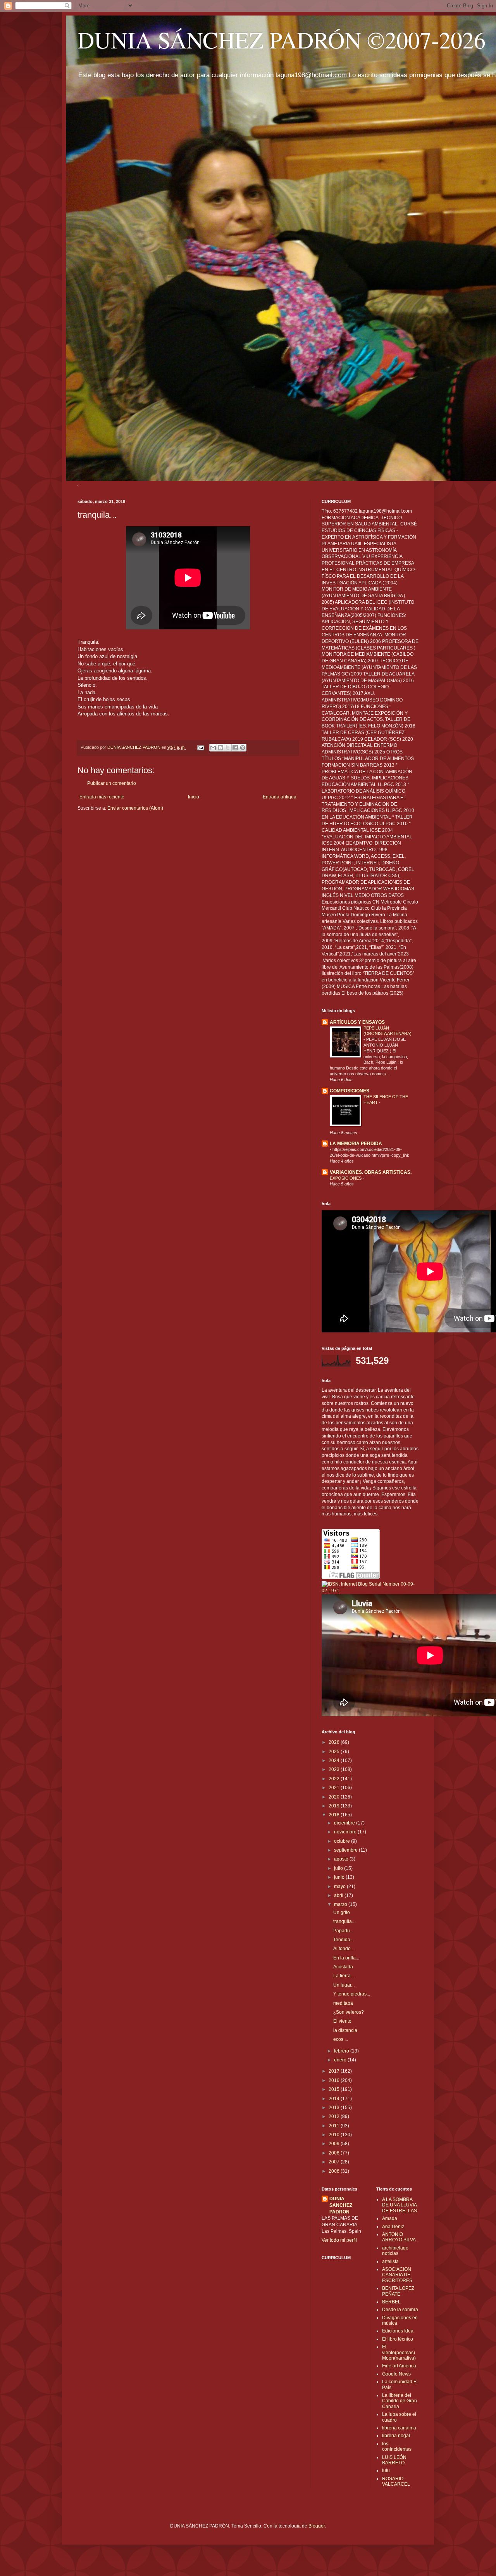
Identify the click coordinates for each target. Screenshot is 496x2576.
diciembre (345, 1823)
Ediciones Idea (398, 2331)
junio (340, 1877)
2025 (335, 1752)
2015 (335, 2089)
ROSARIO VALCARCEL (396, 2481)
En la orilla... (346, 1958)
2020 (335, 1797)
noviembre (346, 1832)
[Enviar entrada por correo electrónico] (200, 747)
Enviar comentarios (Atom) (135, 808)
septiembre (346, 1850)
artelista (390, 2262)
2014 (335, 2099)
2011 (335, 2126)
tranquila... (344, 1921)
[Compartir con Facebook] (235, 748)
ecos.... (341, 2039)
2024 (335, 1761)
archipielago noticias (395, 2251)
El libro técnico (398, 2339)
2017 (335, 2071)
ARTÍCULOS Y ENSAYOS (357, 1022)
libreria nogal (396, 2436)
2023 (335, 1769)
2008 (335, 2153)
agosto (342, 1859)
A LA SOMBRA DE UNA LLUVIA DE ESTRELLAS (400, 2205)
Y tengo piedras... (352, 1994)
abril (339, 1895)
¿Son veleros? (349, 2012)
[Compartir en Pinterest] (243, 748)
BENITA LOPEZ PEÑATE (398, 2291)
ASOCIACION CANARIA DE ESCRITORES (397, 2275)
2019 (335, 1806)
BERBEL (391, 2302)
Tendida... (344, 1940)
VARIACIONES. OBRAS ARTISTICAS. (371, 1172)
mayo (340, 1887)
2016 (335, 2080)
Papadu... (343, 1931)
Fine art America (399, 2366)
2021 (335, 1788)
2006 (335, 2171)
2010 (335, 2135)
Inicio (194, 797)
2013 (335, 2108)
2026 (335, 1742)
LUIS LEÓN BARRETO (394, 2460)
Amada (390, 2218)
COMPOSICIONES (350, 1091)
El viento (342, 2021)
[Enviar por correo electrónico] (213, 748)
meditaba (343, 2003)
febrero (342, 2051)
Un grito (342, 1913)
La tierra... (344, 1976)
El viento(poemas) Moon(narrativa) (399, 2352)
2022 (335, 1779)
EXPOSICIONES (346, 1178)
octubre (343, 1841)
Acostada (343, 1967)
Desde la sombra (400, 2310)
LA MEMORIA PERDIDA (356, 1144)
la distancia (345, 2030)
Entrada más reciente (102, 797)
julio (339, 1868)
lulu (386, 2471)
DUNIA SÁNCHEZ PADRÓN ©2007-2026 (282, 40)
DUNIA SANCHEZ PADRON (341, 2205)
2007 (335, 2162)
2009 (335, 2144)
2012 (335, 2116)
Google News (396, 2374)
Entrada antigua (280, 797)
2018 (335, 1815)
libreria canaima (399, 2428)
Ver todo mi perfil (339, 2240)
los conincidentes (397, 2446)
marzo (341, 1904)
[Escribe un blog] (220, 748)
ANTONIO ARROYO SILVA (399, 2237)
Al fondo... (344, 1949)
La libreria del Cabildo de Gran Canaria (400, 2401)
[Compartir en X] (228, 748)
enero (341, 2060)
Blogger (317, 2526)
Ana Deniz (393, 2227)
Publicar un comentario (112, 783)
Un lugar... (344, 1985)
